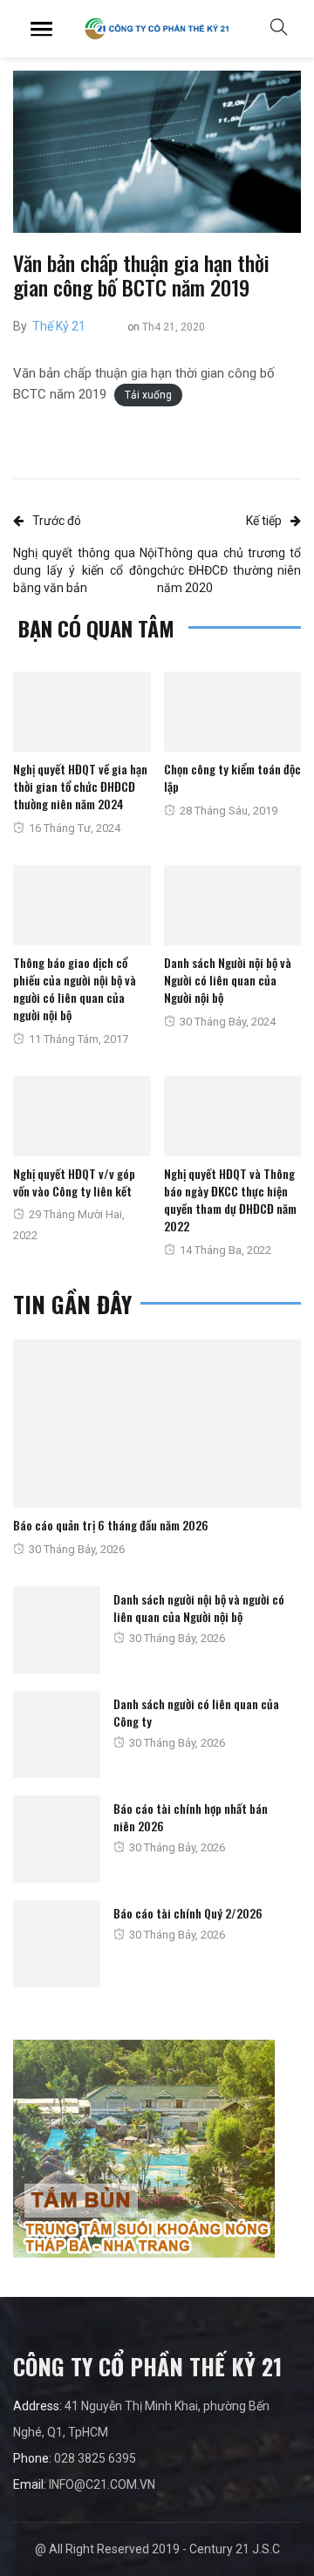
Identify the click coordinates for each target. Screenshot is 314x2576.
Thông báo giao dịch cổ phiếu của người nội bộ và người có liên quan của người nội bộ (75, 988)
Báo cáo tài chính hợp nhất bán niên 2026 (191, 1817)
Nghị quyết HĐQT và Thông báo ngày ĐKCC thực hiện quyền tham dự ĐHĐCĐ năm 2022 (230, 1199)
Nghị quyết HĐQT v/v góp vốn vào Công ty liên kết (74, 1182)
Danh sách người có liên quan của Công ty (196, 1712)
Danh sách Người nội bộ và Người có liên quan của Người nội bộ (228, 980)
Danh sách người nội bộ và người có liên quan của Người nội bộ (199, 1608)
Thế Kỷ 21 (59, 326)
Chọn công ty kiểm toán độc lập (232, 777)
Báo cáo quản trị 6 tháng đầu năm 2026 (111, 1525)
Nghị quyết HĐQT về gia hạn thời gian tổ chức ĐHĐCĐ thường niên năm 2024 (80, 786)
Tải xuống (148, 395)
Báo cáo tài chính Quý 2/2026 (188, 1913)
